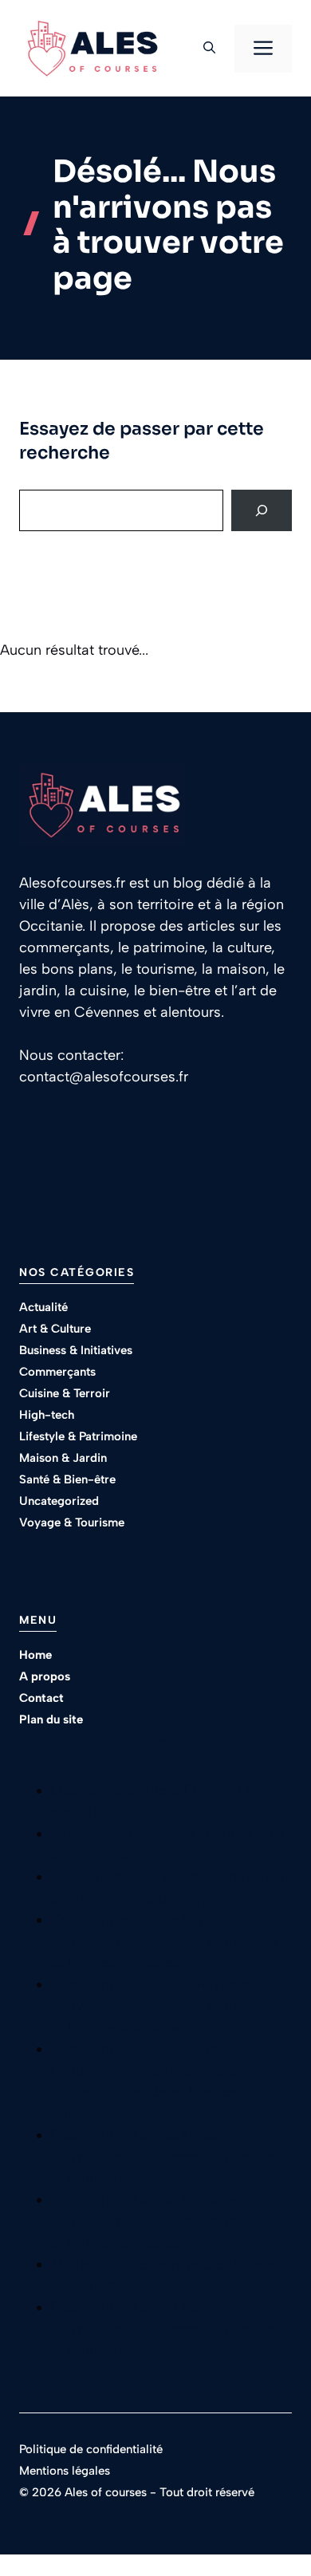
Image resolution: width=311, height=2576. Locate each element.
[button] (209, 49)
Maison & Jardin (63, 1458)
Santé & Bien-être (67, 1479)
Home (35, 1655)
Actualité (43, 1307)
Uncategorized (59, 1501)
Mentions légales (65, 2471)
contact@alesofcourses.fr (104, 1077)
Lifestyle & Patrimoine (78, 1436)
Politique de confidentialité (91, 2449)
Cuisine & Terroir (65, 1393)
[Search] (262, 510)
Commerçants (57, 1372)
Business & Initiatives (76, 1350)
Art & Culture (55, 1329)
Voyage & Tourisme (72, 1522)
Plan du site (51, 1719)
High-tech (47, 1415)
